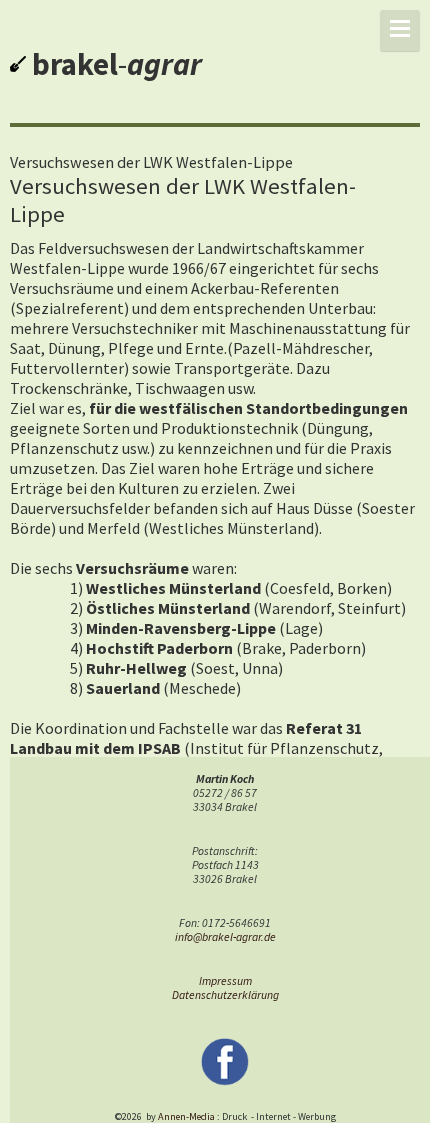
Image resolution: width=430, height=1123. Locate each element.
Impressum (225, 981)
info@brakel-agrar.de (225, 937)
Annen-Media (186, 1116)
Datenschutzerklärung (225, 995)
